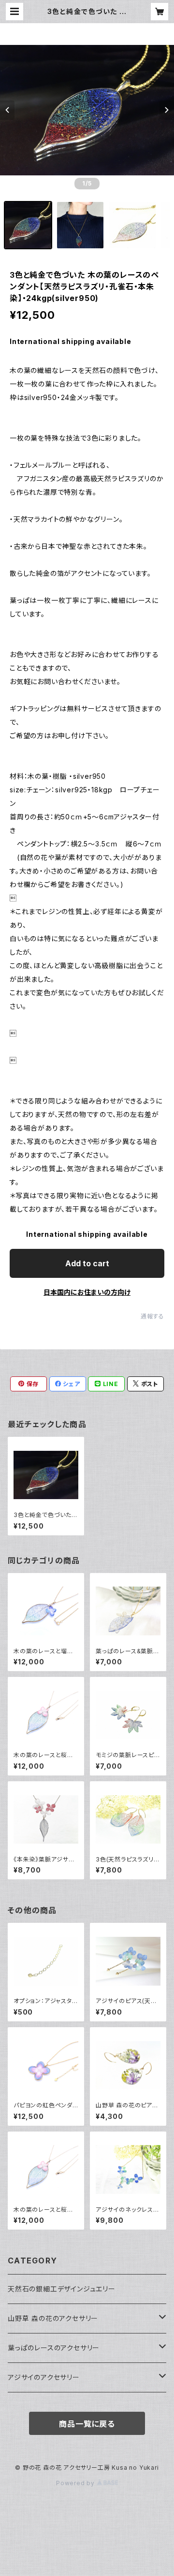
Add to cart (87, 1263)
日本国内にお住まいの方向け (87, 1292)
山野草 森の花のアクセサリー (53, 2318)
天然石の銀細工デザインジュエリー (62, 2289)
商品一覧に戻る (87, 2424)
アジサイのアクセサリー (44, 2377)
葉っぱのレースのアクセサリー (54, 2348)
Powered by (76, 2483)
